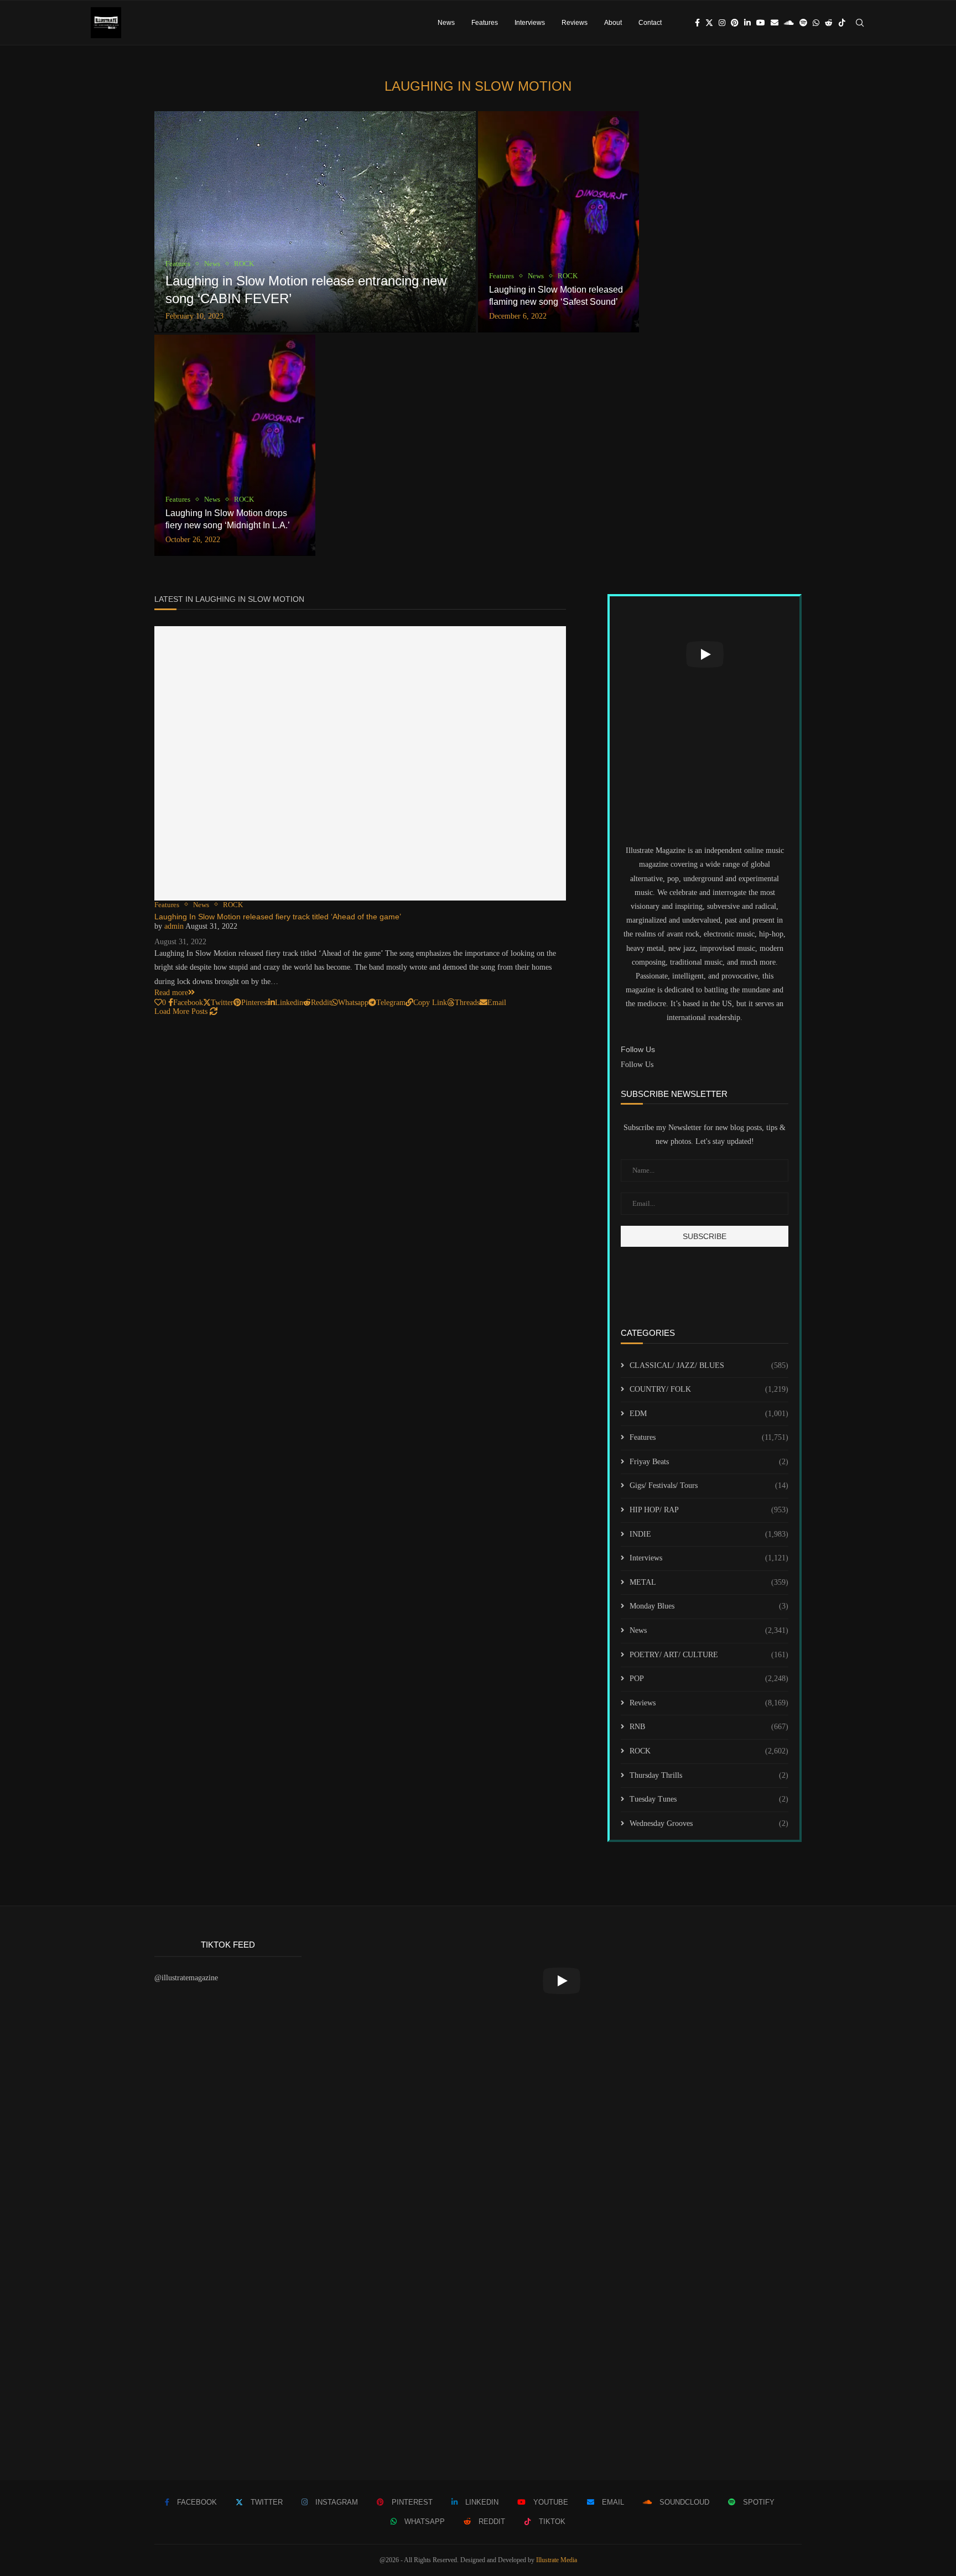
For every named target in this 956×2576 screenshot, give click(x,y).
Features (485, 23)
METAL (709, 1582)
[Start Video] (705, 654)
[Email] (775, 23)
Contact (650, 23)
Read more (171, 993)
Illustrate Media (557, 2560)
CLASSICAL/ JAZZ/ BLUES (709, 1365)
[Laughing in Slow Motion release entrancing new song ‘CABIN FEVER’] (315, 222)
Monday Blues (709, 1606)
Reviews (575, 23)
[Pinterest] (735, 23)
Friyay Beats (709, 1462)
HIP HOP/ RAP (709, 1510)
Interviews (530, 23)
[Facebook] (697, 23)
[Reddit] (829, 23)
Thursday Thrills (709, 1775)
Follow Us (637, 1065)
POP (709, 1679)
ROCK (709, 1751)
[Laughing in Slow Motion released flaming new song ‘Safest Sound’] (558, 222)
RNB (709, 1727)
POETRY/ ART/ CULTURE (709, 1655)
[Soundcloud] (789, 23)
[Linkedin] (747, 23)
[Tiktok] (842, 23)
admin (174, 926)
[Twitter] (709, 23)
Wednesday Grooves (709, 1823)
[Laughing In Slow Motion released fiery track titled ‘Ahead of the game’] (360, 763)
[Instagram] (722, 23)
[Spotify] (803, 23)
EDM (709, 1414)
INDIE (709, 1534)
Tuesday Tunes (709, 1799)
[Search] (860, 23)
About (613, 23)
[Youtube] (761, 23)
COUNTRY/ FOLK (709, 1389)
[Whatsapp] (816, 23)
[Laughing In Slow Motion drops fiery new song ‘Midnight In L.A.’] (235, 445)
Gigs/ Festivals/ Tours (709, 1485)
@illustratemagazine (186, 1978)
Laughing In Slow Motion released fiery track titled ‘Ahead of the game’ (278, 917)
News (446, 23)
